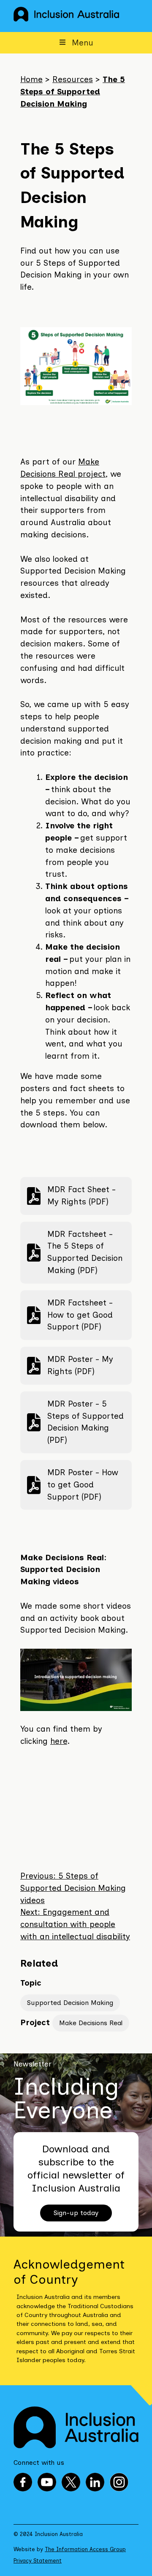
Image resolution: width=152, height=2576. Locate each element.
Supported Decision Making (70, 2003)
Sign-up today (76, 2213)
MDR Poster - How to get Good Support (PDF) (72, 1485)
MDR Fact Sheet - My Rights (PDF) (71, 1196)
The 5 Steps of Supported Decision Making (73, 92)
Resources (73, 79)
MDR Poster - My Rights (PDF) (70, 1365)
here (59, 1741)
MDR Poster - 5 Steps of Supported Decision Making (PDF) (75, 1422)
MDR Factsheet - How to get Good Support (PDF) (70, 1315)
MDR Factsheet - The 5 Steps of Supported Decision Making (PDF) (75, 1252)
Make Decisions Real (91, 2023)
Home (31, 79)
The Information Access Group (85, 2549)
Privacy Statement (38, 2561)
